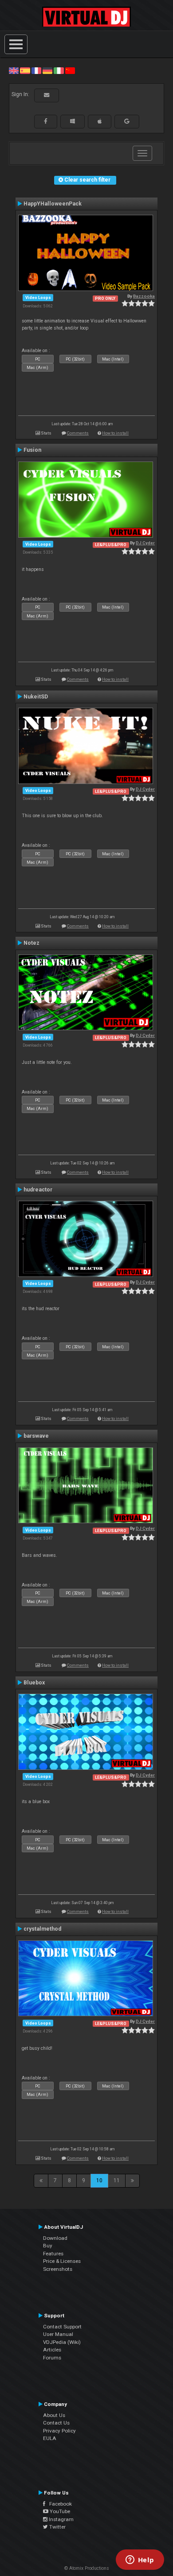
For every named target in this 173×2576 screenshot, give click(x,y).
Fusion (32, 450)
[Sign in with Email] (47, 95)
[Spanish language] (25, 70)
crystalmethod (42, 1929)
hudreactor (38, 1190)
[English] (14, 70)
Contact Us (56, 2423)
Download (55, 2238)
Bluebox (34, 1683)
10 (99, 2180)
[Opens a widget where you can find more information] (140, 2560)
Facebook (59, 2504)
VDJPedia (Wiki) (62, 2342)
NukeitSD (36, 697)
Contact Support (62, 2327)
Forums (52, 2358)
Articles (52, 2350)
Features (53, 2254)
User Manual (58, 2334)
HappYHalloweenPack (53, 204)
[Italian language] (59, 70)
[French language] (36, 70)
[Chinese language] (70, 70)
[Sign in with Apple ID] (100, 121)
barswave (36, 1436)
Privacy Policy (59, 2431)
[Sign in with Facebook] (46, 121)
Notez (31, 943)
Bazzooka (144, 296)
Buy (48, 2246)
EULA (50, 2438)
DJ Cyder (145, 543)
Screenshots (58, 2269)
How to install (115, 433)
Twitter (57, 2527)
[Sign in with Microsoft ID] (73, 121)
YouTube (59, 2511)
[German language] (47, 70)
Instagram (61, 2519)
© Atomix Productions (87, 2568)
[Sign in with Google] (127, 121)
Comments (78, 433)
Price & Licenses (62, 2261)
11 (117, 2180)
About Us (54, 2415)
